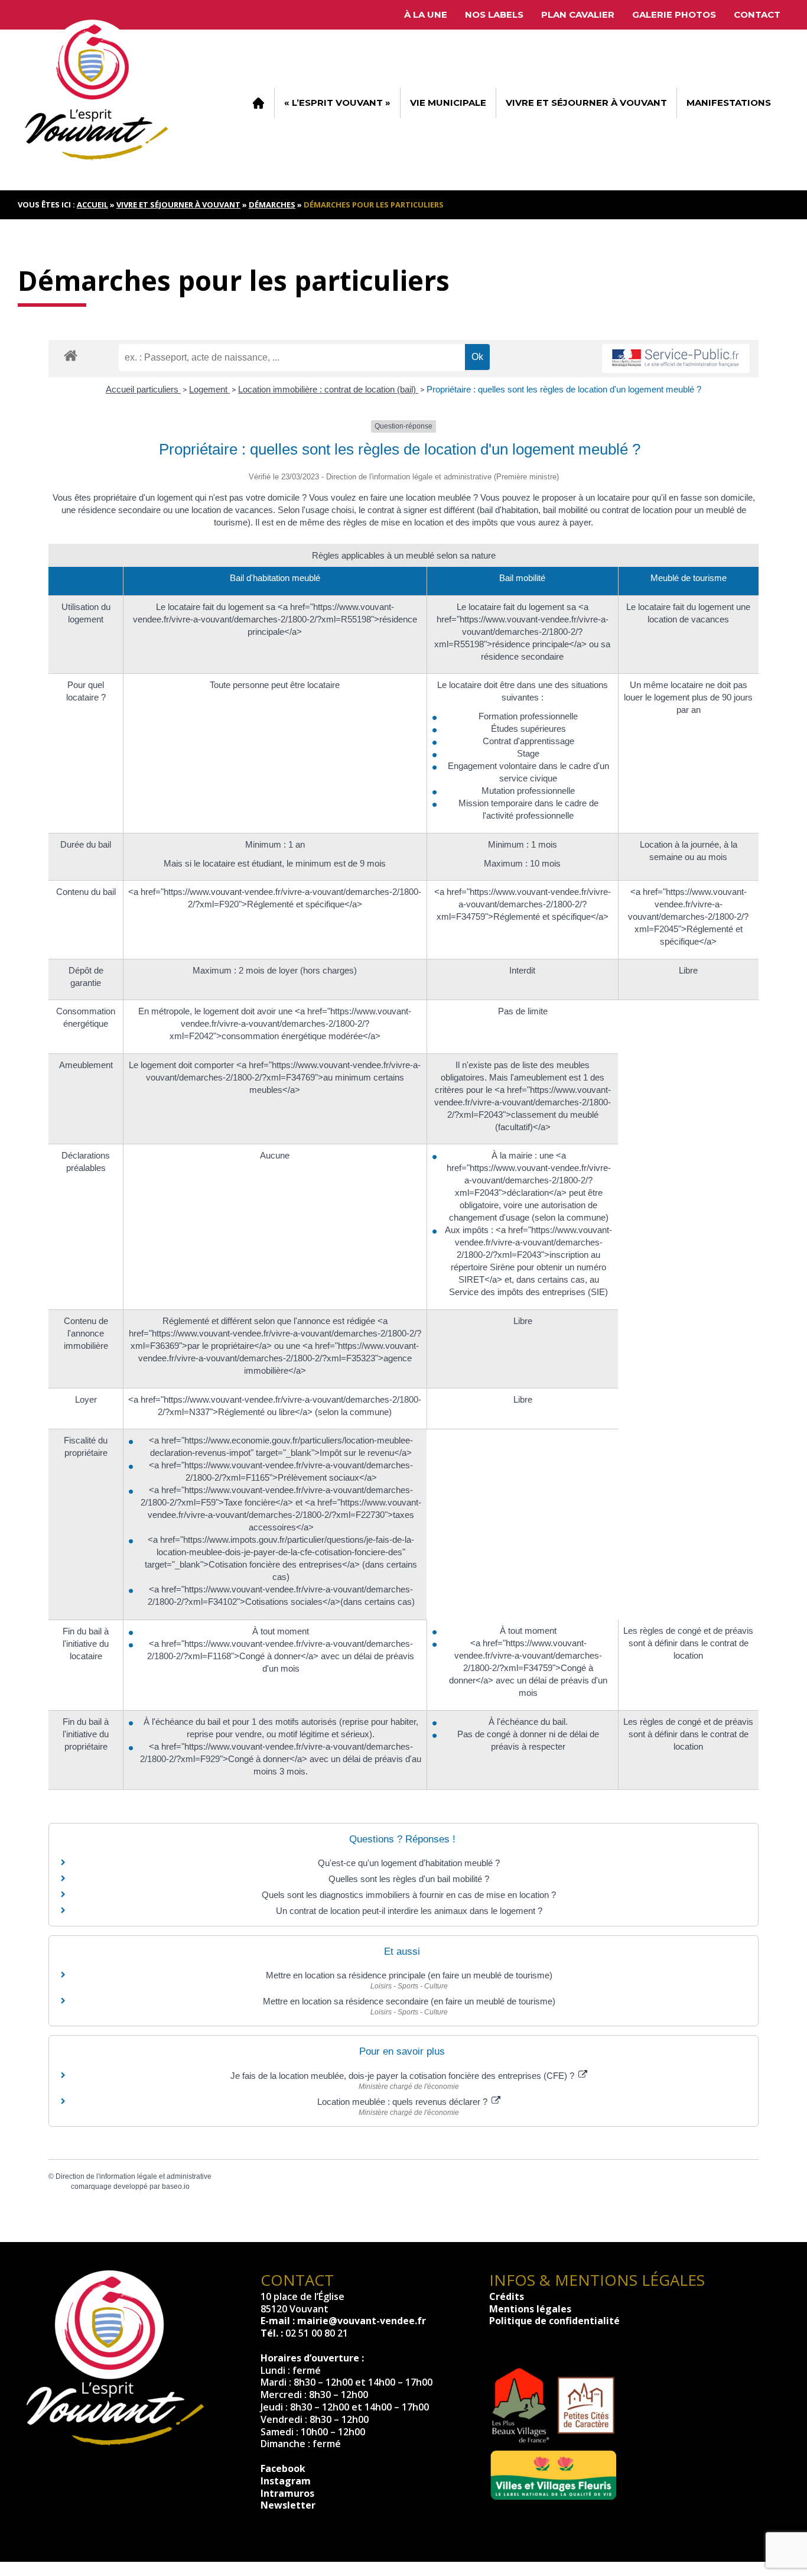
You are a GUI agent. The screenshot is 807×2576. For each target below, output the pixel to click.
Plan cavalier (578, 14)
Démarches (272, 205)
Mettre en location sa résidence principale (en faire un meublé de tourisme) (409, 1975)
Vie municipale (448, 103)
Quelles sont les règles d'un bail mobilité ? (409, 1879)
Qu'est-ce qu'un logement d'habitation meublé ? (409, 1863)
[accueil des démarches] (71, 355)
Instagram (286, 2481)
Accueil (258, 103)
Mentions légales (530, 2309)
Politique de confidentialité (554, 2321)
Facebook (283, 2468)
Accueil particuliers (143, 389)
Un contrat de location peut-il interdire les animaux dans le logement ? (409, 1911)
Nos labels (494, 14)
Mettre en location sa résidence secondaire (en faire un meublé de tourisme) (409, 2001)
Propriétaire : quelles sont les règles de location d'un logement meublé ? (564, 389)
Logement (209, 389)
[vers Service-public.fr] (676, 359)
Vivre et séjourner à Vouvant (586, 103)
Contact (757, 14)
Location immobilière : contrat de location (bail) (328, 389)
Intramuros (287, 2493)
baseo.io (176, 2186)
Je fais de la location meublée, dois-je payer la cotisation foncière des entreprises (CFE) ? (403, 2076)
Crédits (507, 2296)
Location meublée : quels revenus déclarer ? (403, 2102)
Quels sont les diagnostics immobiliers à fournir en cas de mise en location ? (409, 1895)
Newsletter (288, 2505)
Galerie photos (674, 14)
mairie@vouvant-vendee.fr (362, 2321)
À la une (426, 14)
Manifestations (729, 103)
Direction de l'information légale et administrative (134, 2176)
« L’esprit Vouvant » (337, 103)
